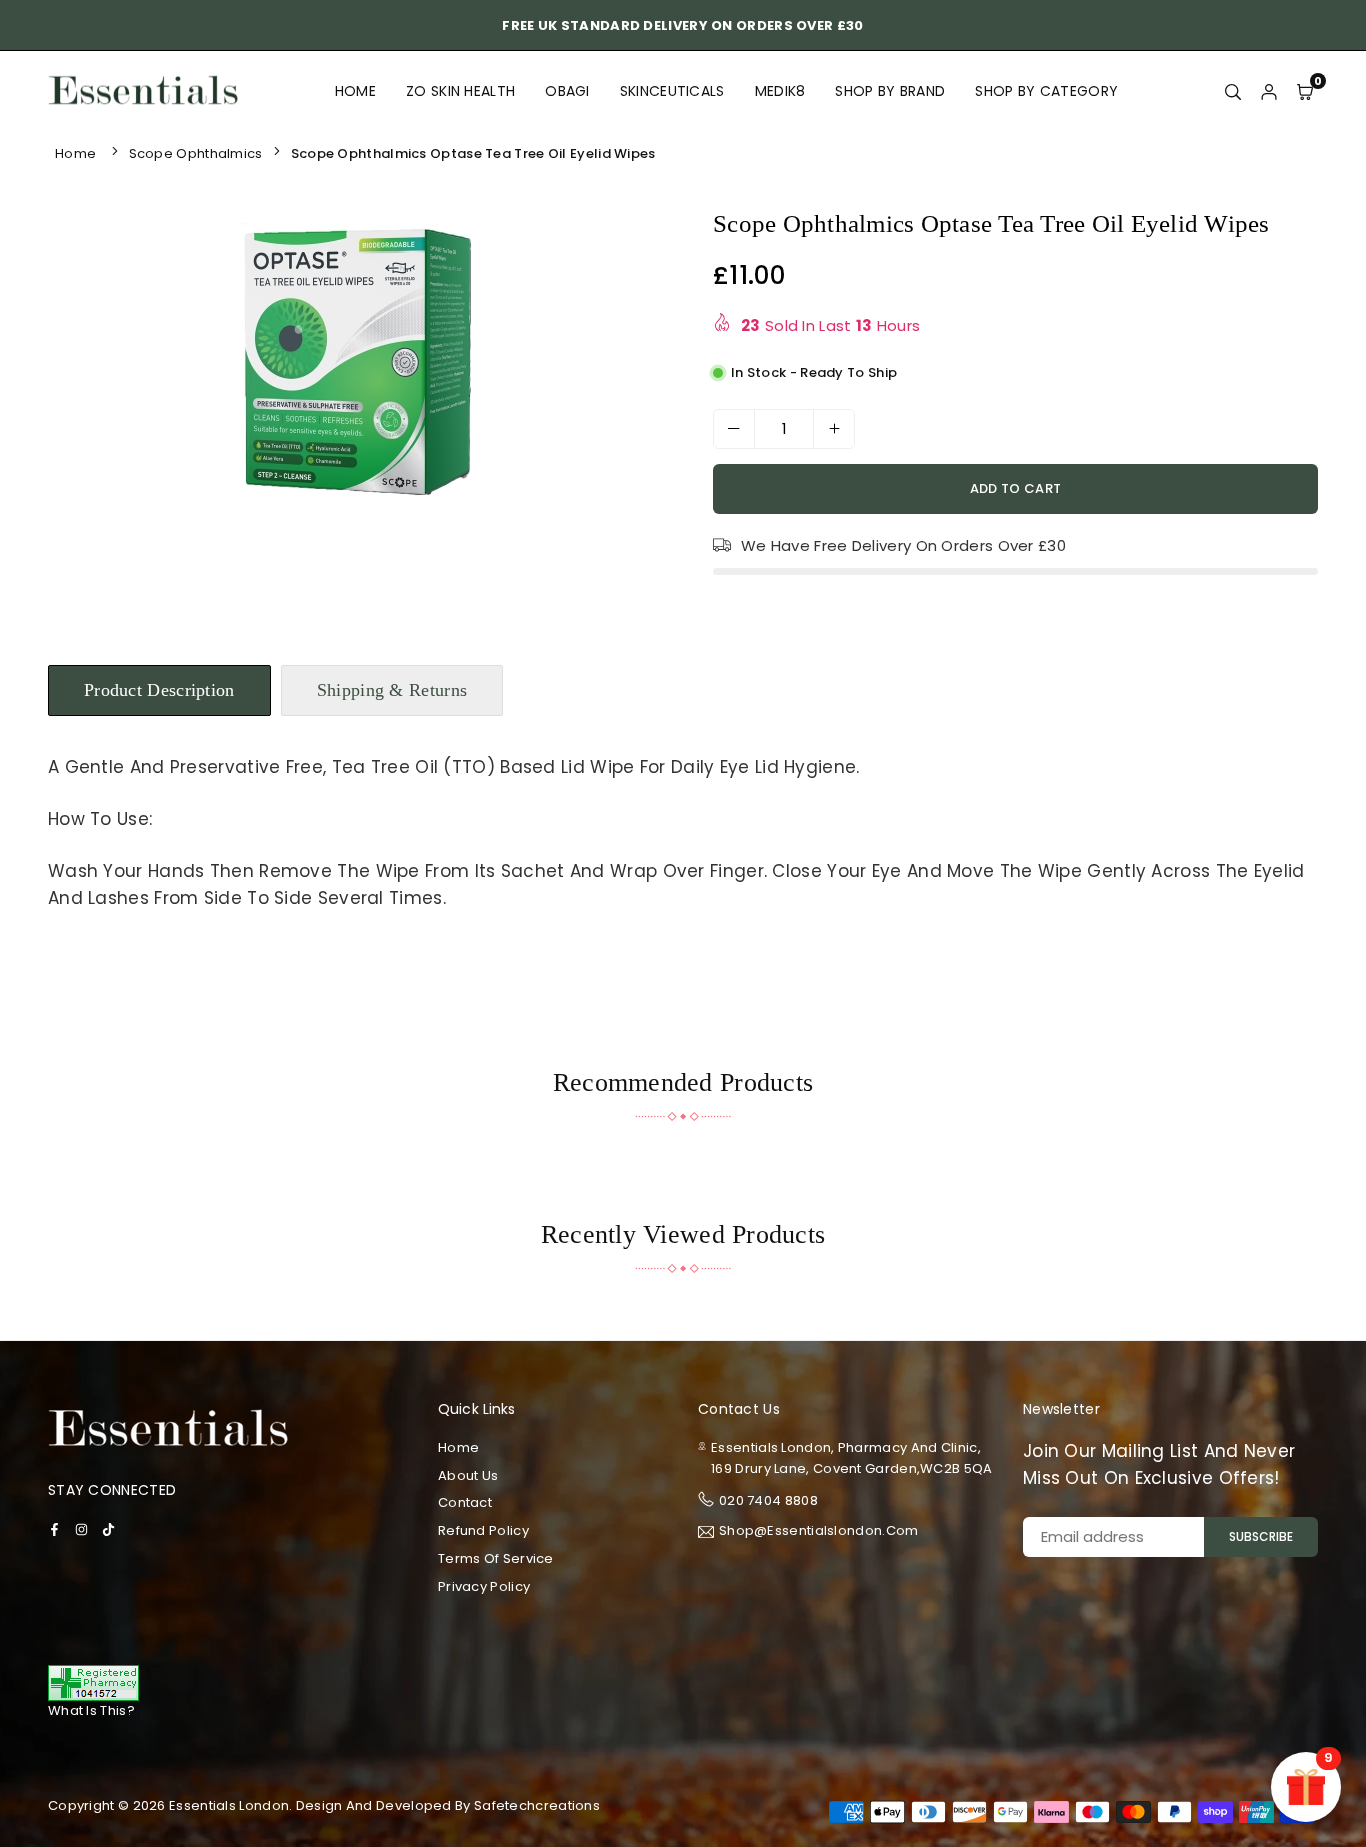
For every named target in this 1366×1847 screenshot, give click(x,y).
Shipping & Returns (392, 690)
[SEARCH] (1233, 91)
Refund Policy (483, 1530)
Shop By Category (1046, 91)
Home (355, 91)
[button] (637, 364)
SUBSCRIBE (1261, 1536)
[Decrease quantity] (734, 429)
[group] (358, 360)
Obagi (567, 91)
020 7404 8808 (768, 1500)
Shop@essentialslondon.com (819, 1532)
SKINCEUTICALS (672, 91)
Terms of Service (496, 1558)
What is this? (91, 1710)
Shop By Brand (890, 91)
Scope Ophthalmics (196, 153)
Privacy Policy (484, 1586)
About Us (468, 1475)
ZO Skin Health (460, 91)
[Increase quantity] (834, 429)
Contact (465, 1502)
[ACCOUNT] (1269, 91)
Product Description (159, 690)
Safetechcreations (537, 1805)
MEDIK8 (780, 91)
